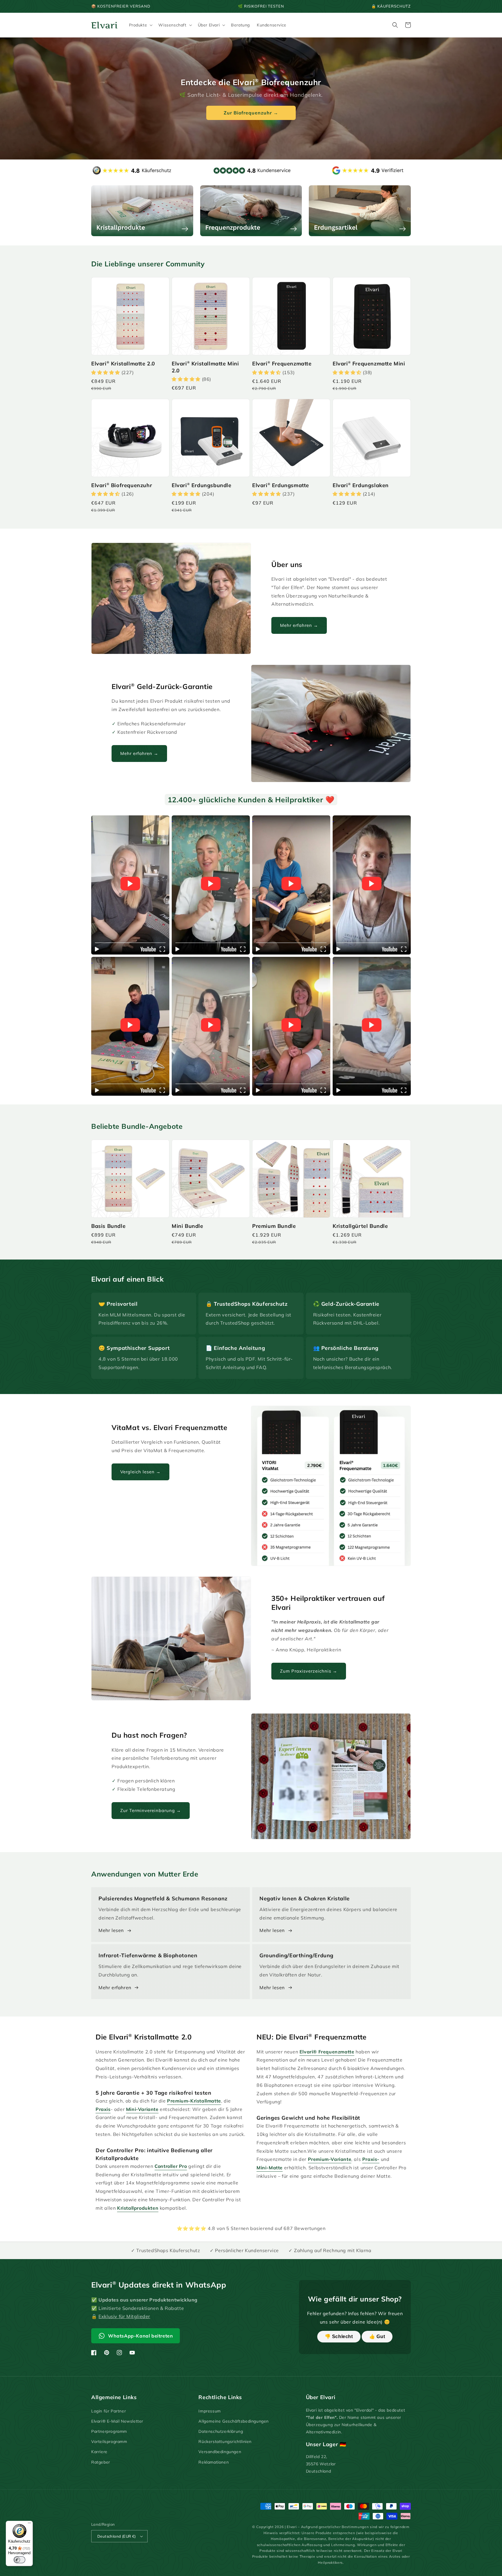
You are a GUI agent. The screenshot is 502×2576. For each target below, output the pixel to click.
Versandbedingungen (220, 2452)
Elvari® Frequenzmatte (327, 2052)
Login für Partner (109, 2411)
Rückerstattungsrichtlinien (225, 2442)
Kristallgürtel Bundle (360, 1226)
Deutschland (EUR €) (117, 2536)
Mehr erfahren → (299, 625)
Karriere (99, 2452)
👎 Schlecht (339, 2336)
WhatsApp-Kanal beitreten (140, 2336)
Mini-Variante (142, 2109)
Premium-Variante (330, 2159)
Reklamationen (214, 2462)
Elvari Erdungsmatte (281, 485)
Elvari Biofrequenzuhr (122, 485)
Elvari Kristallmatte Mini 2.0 (205, 367)
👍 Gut (377, 2336)
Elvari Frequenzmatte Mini (369, 364)
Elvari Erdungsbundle (202, 485)
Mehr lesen (111, 1930)
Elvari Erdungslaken (361, 485)
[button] (140, 25)
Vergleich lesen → (140, 1472)
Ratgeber (101, 2462)
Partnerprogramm (109, 2431)
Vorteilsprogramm (109, 2442)
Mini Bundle (188, 1226)
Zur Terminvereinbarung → (151, 1810)
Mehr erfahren (115, 1987)
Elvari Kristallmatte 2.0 (123, 364)
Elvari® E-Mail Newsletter (117, 2421)
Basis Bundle (108, 1226)
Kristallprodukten (138, 2208)
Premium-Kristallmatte (194, 2101)
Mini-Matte (270, 2168)
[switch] (19, 2560)
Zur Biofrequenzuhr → (251, 113)
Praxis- (371, 2159)
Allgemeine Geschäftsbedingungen (234, 2421)
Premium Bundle (274, 1226)
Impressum (209, 2411)
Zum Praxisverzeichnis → (309, 1671)
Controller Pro (171, 2166)
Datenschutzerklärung (221, 2431)
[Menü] (29, 2524)
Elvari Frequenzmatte (282, 364)
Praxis (103, 2109)
